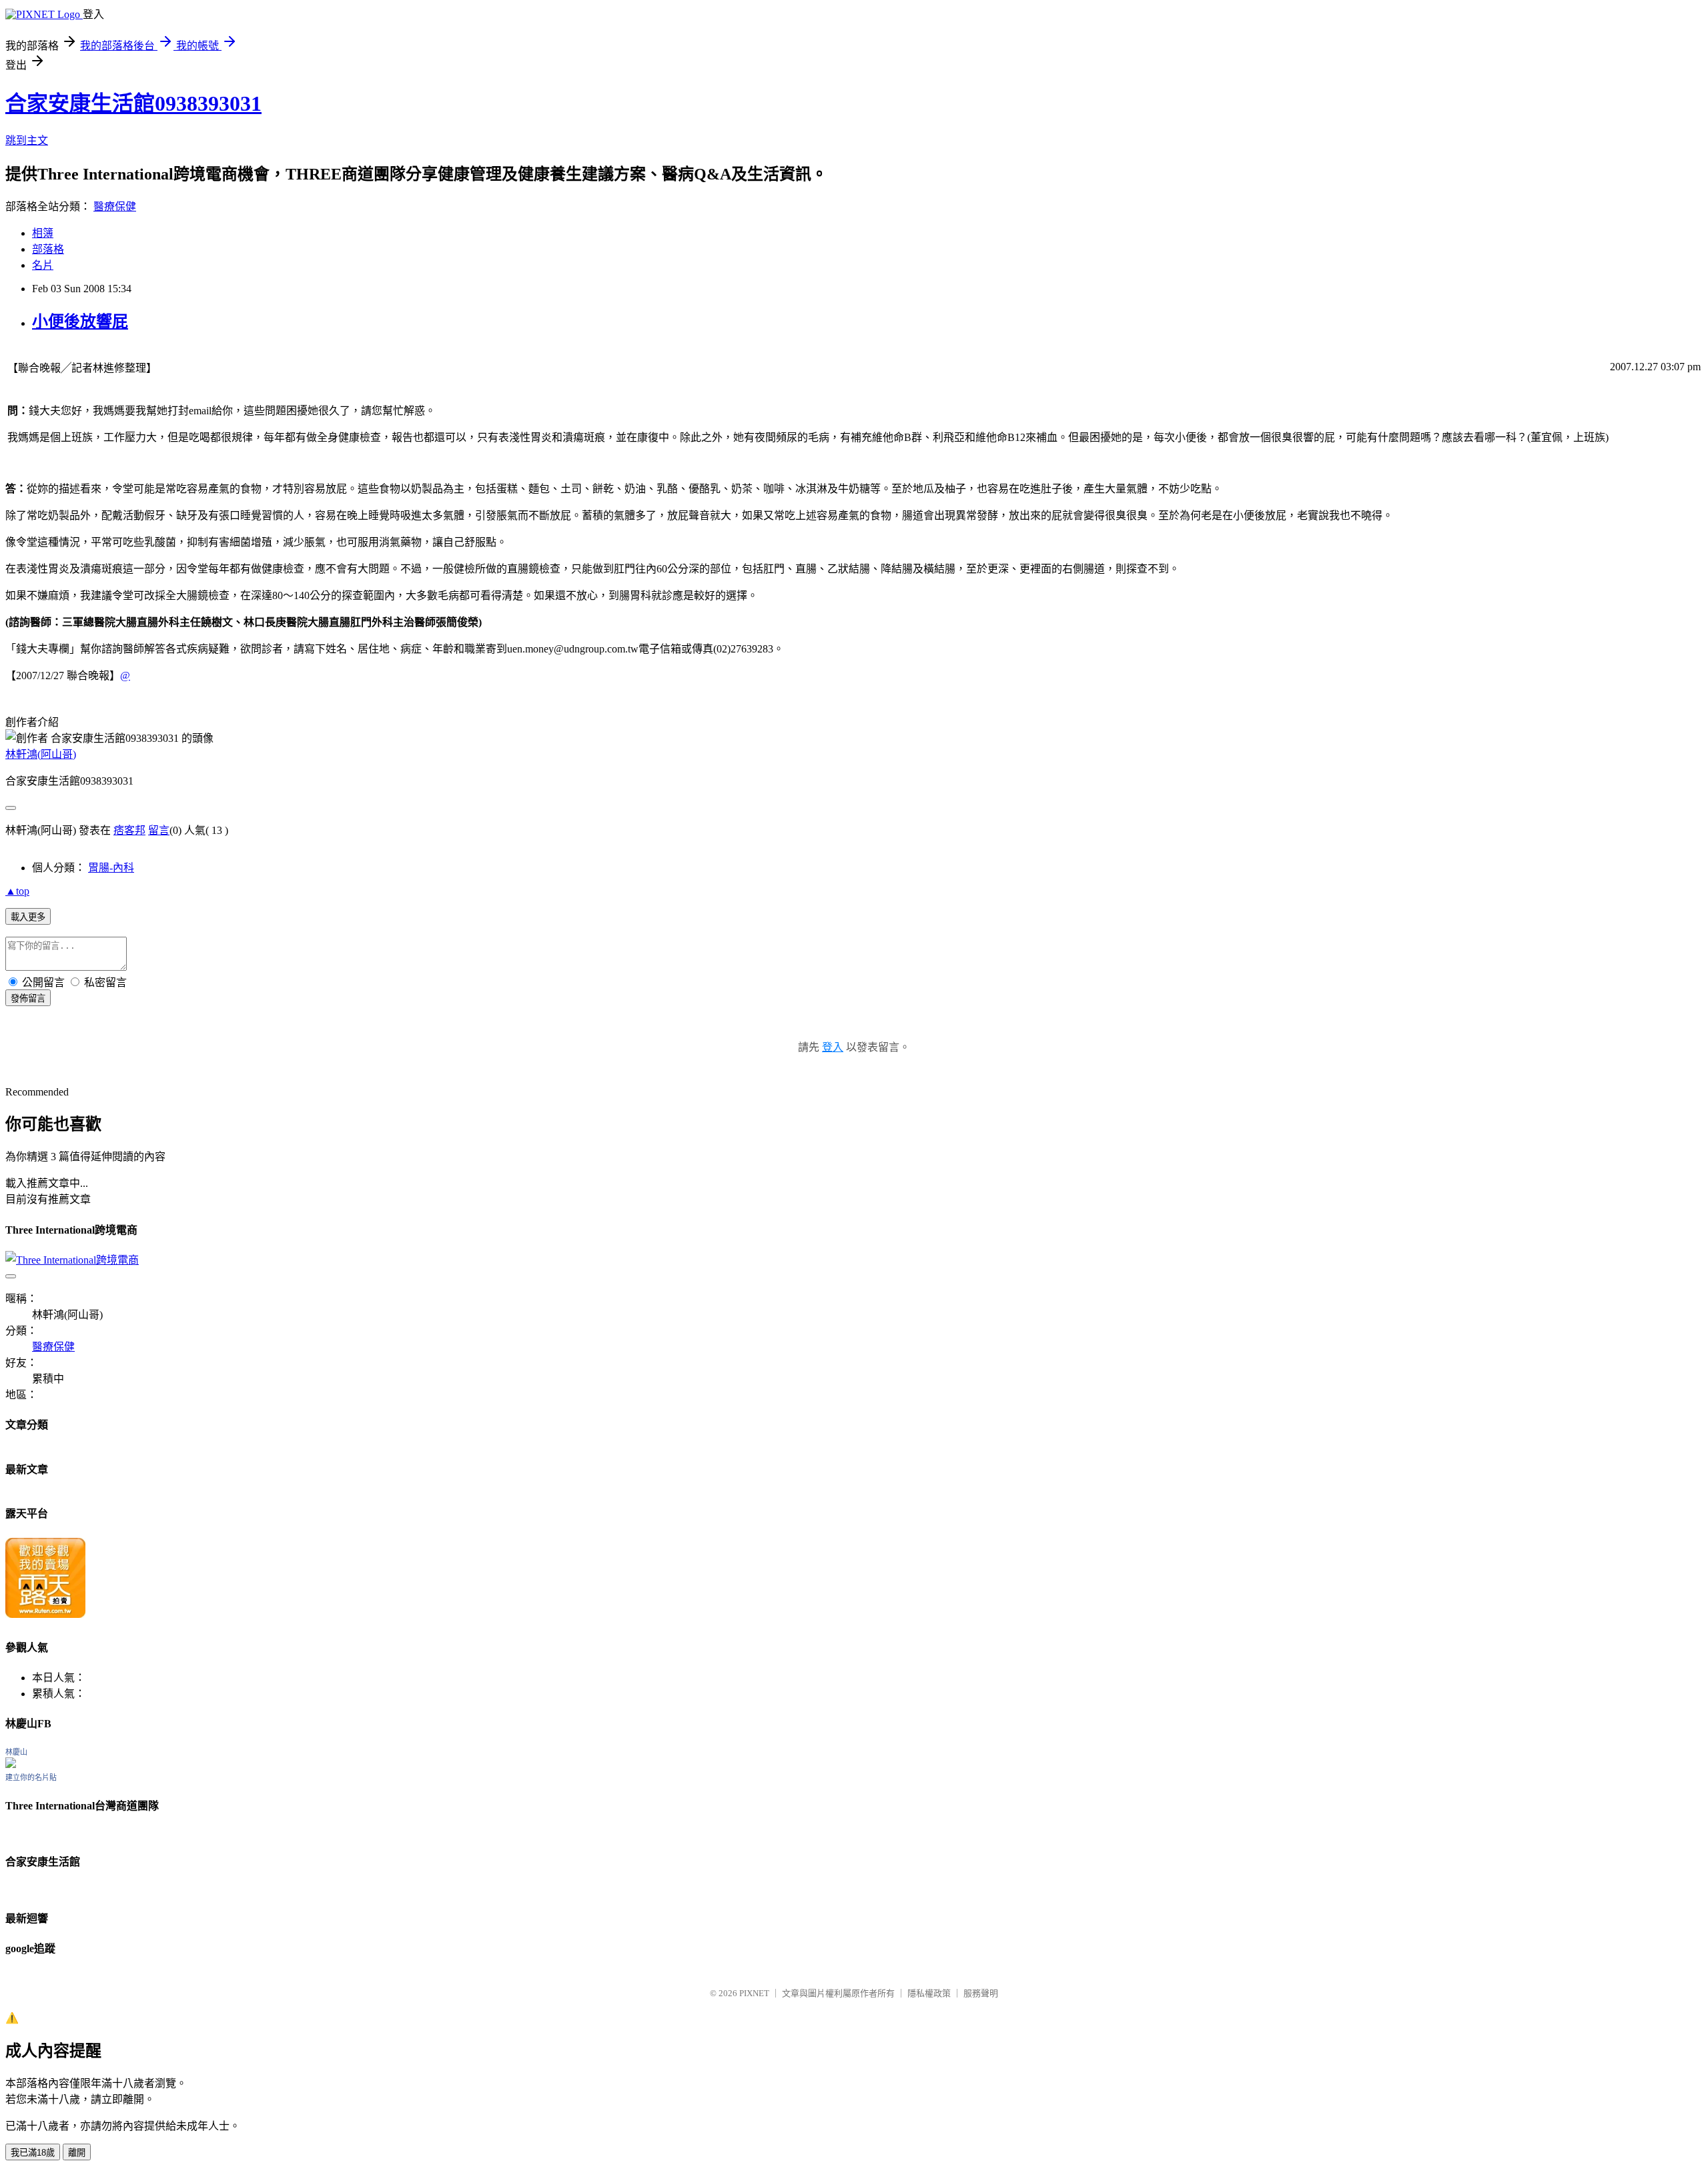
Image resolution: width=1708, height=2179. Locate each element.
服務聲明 (981, 1993)
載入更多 (28, 917)
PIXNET (754, 1993)
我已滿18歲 (33, 2153)
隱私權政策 (929, 1993)
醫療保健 (115, 206)
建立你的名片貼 (31, 1777)
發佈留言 (28, 998)
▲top (17, 891)
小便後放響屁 (80, 322)
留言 (159, 830)
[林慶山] (11, 1764)
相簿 (43, 233)
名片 (43, 265)
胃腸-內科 (111, 868)
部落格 (48, 249)
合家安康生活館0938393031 (133, 103)
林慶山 (16, 1752)
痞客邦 (129, 830)
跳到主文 (27, 140)
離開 (77, 2153)
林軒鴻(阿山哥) (41, 754)
